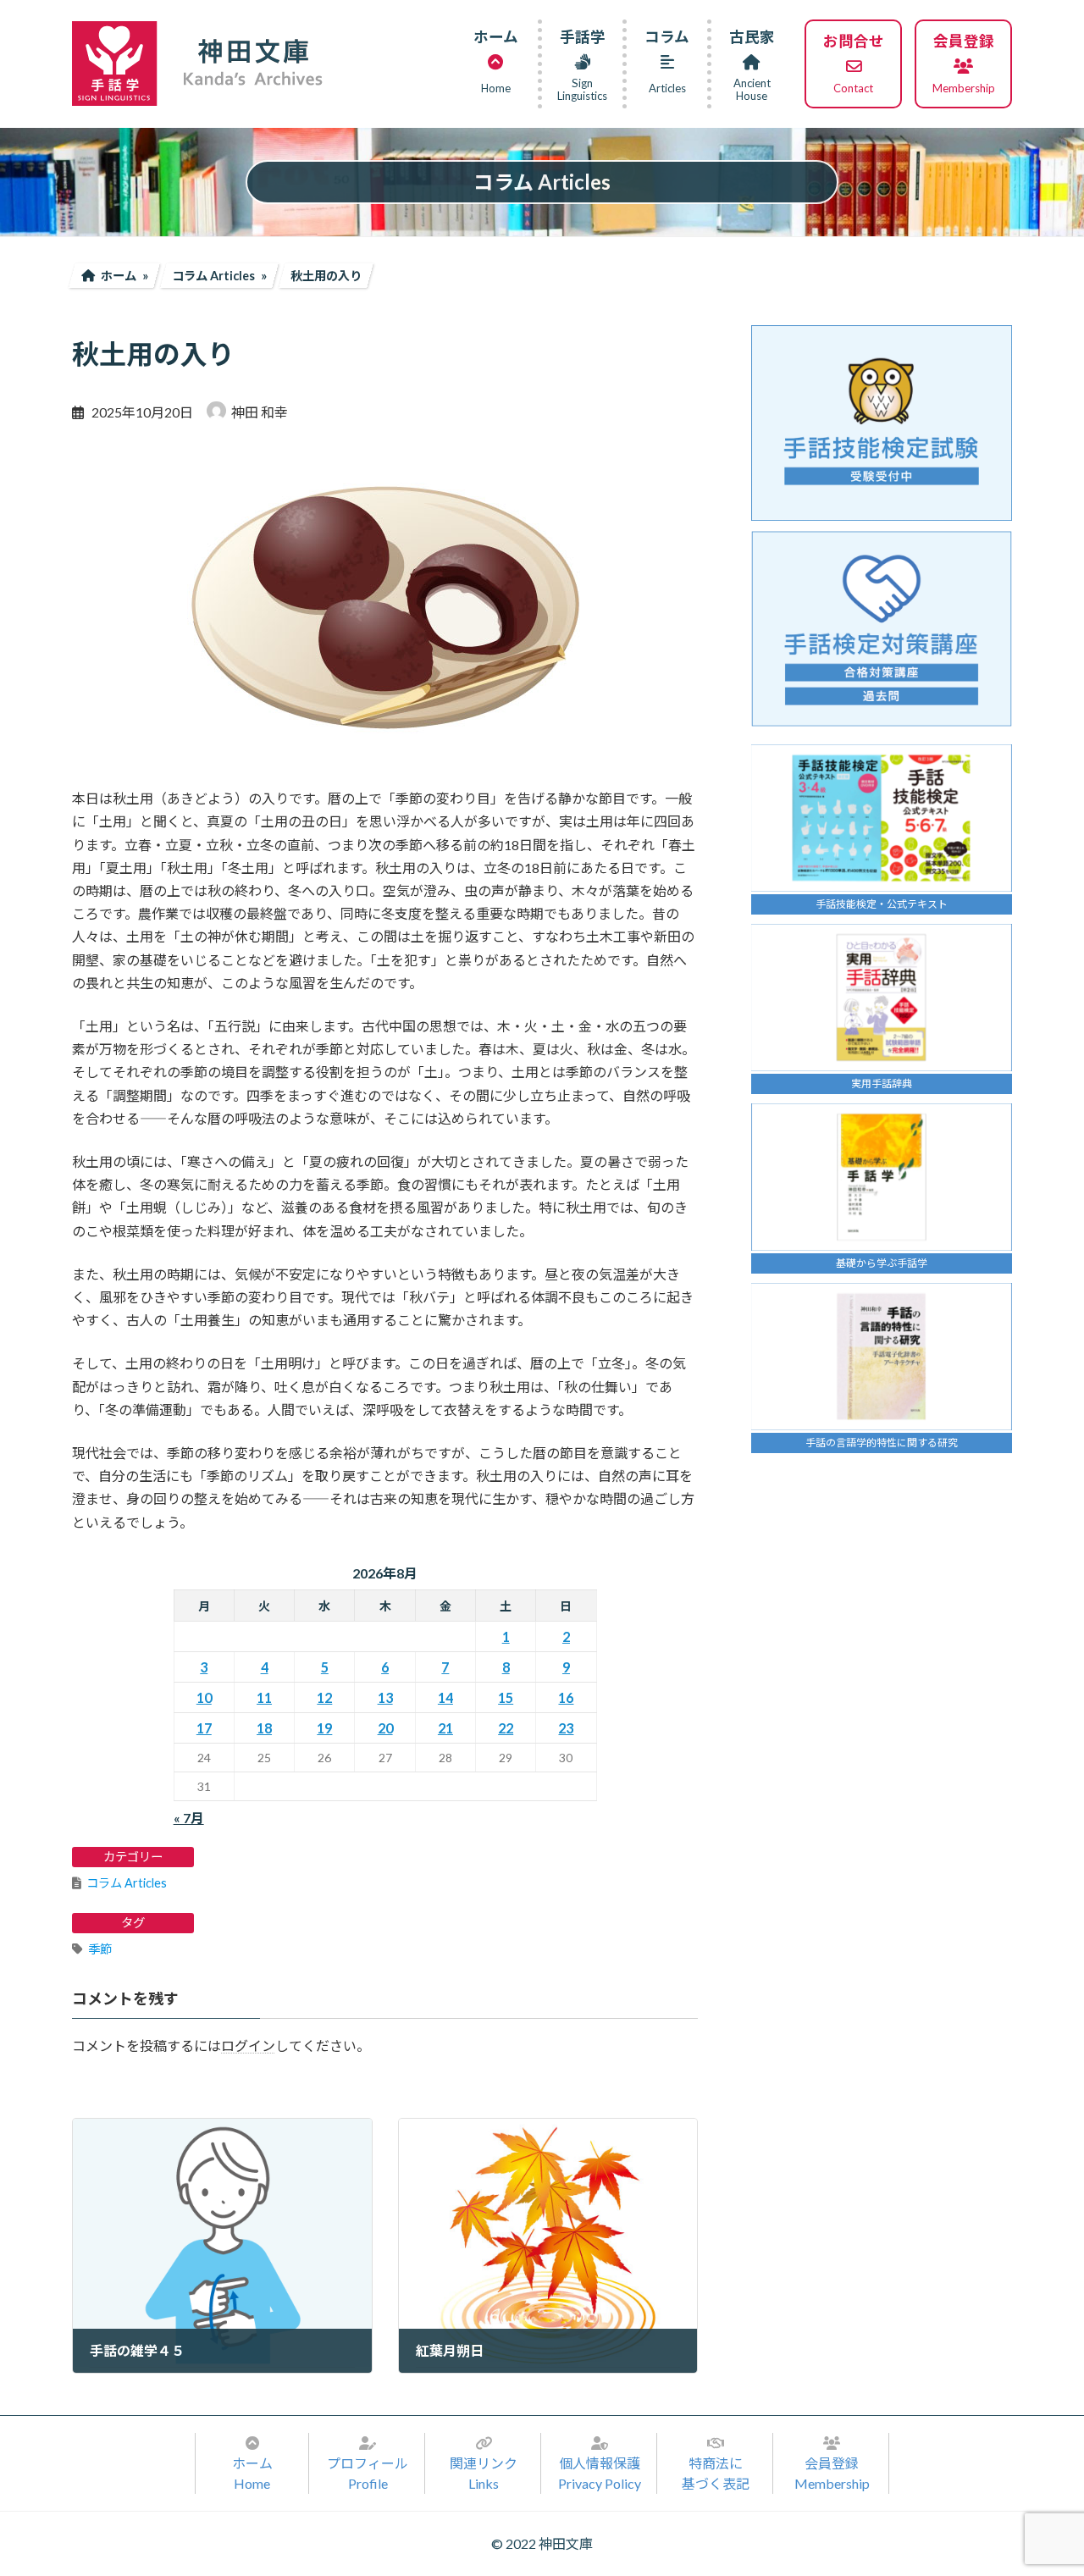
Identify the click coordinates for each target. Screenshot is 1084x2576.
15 (506, 1697)
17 (204, 1728)
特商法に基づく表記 (716, 2473)
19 (324, 1728)
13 (385, 1697)
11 (264, 1697)
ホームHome (252, 2473)
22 (506, 1728)
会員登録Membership (832, 2473)
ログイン (248, 2045)
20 (385, 1728)
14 (445, 1697)
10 (204, 1697)
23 (566, 1728)
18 (264, 1728)
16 (566, 1697)
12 (324, 1697)
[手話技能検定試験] (882, 423)
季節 (100, 1949)
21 (445, 1728)
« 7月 (189, 1818)
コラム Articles (127, 1883)
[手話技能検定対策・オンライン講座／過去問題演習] (882, 629)
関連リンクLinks (484, 2473)
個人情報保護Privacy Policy (600, 2473)
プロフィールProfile (368, 2473)
